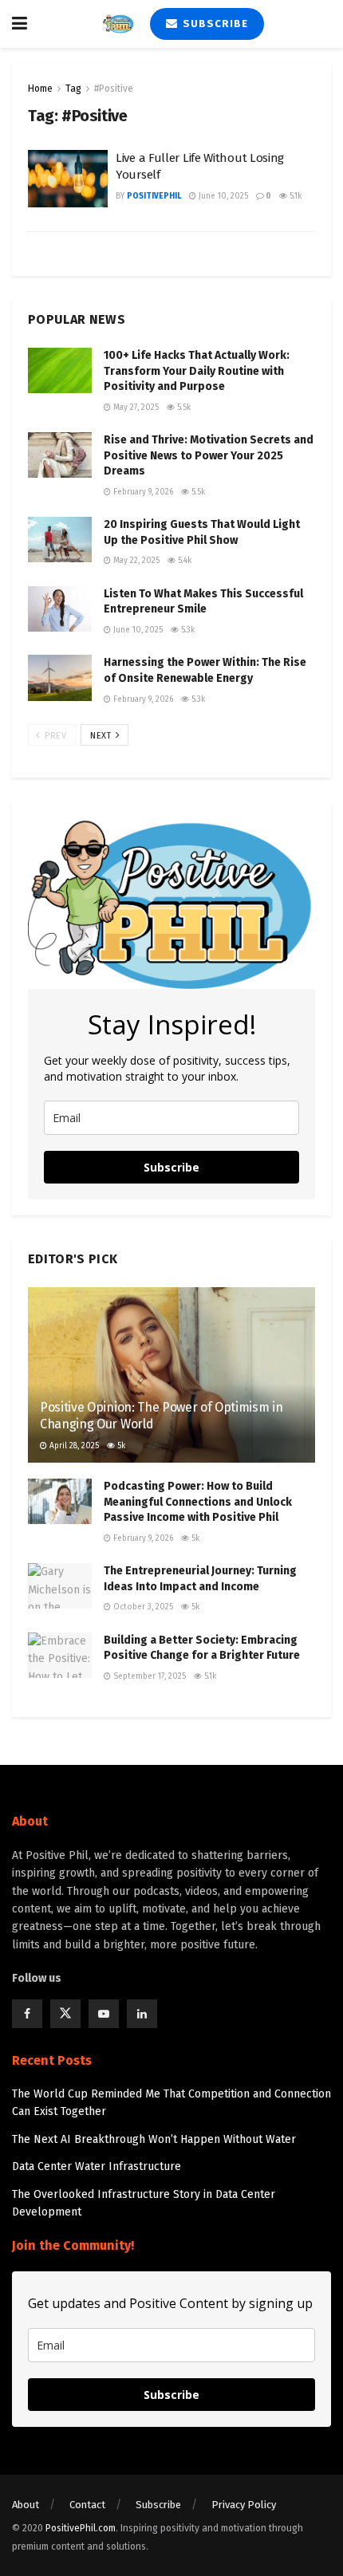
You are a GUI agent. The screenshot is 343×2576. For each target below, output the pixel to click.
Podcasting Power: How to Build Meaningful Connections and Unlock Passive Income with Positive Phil (198, 1502)
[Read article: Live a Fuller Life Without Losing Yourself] (68, 179)
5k (120, 1446)
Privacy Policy (244, 2505)
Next (102, 736)
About (26, 2505)
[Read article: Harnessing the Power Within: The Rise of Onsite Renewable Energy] (60, 677)
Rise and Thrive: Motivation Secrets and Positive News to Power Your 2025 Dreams (209, 455)
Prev (54, 736)
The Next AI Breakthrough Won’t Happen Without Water (154, 2139)
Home (40, 89)
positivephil (154, 196)
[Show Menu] (20, 24)
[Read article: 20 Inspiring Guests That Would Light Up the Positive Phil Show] (60, 540)
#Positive (114, 89)
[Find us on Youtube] (104, 2014)
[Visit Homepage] (118, 24)
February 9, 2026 (142, 492)
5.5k (183, 408)
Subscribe (214, 24)
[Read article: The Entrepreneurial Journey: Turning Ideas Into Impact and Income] (60, 1586)
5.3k (187, 630)
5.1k (294, 196)
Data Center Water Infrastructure (97, 2166)
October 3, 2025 (142, 1607)
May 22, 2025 (135, 561)
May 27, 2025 (135, 408)
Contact (87, 2505)
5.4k (183, 561)
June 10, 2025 (222, 196)
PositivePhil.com (81, 2528)
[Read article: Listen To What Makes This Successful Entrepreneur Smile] (60, 609)
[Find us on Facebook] (27, 2014)
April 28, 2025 (73, 1446)
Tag (73, 89)
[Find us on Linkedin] (142, 2014)
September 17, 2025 (148, 1676)
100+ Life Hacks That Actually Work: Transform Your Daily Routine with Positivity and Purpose (197, 371)
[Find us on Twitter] (65, 2014)
